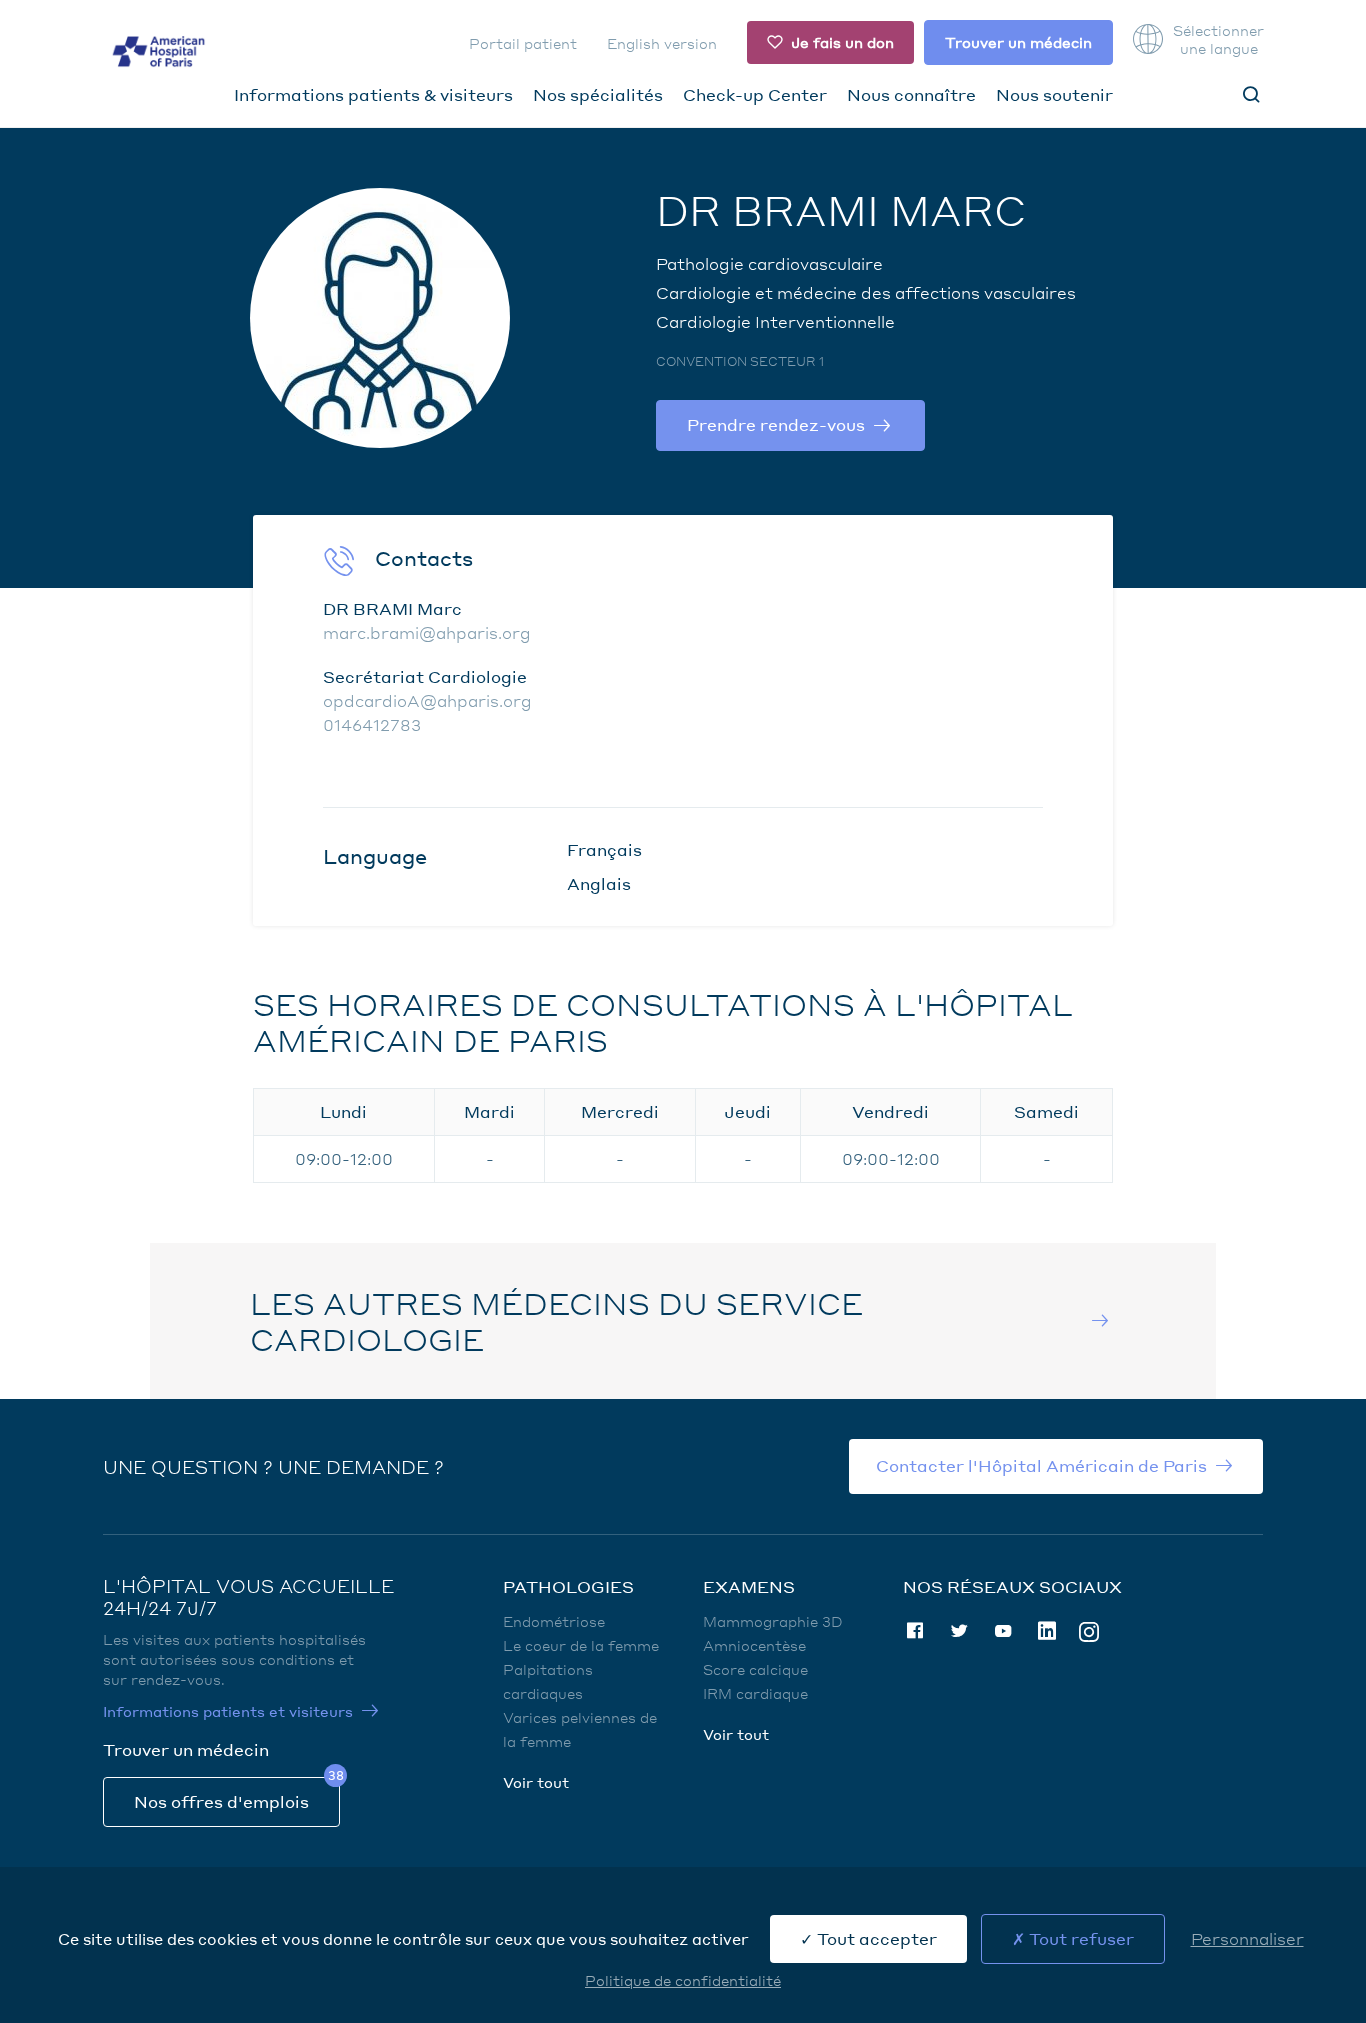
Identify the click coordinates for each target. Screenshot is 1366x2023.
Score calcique (755, 1669)
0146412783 (372, 724)
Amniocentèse (754, 1645)
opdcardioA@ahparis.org (427, 700)
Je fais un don (842, 42)
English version (662, 43)
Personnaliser (1247, 1938)
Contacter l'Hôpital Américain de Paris (1041, 1465)
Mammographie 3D (773, 1621)
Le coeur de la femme (581, 1645)
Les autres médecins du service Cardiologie (556, 1321)
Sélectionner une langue (1218, 39)
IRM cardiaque (755, 1693)
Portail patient (523, 43)
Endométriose (554, 1621)
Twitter (959, 1631)
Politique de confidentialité (683, 1980)
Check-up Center (755, 94)
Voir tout (536, 1782)
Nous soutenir (1054, 94)
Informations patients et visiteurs (228, 1711)
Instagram (1089, 1630)
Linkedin (1047, 1631)
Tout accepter (875, 1938)
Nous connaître (911, 94)
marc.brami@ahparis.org (427, 632)
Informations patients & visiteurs (373, 94)
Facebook (915, 1631)
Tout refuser (1079, 1938)
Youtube (1003, 1631)
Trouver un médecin (1018, 42)
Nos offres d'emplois (221, 1801)
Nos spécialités (598, 94)
